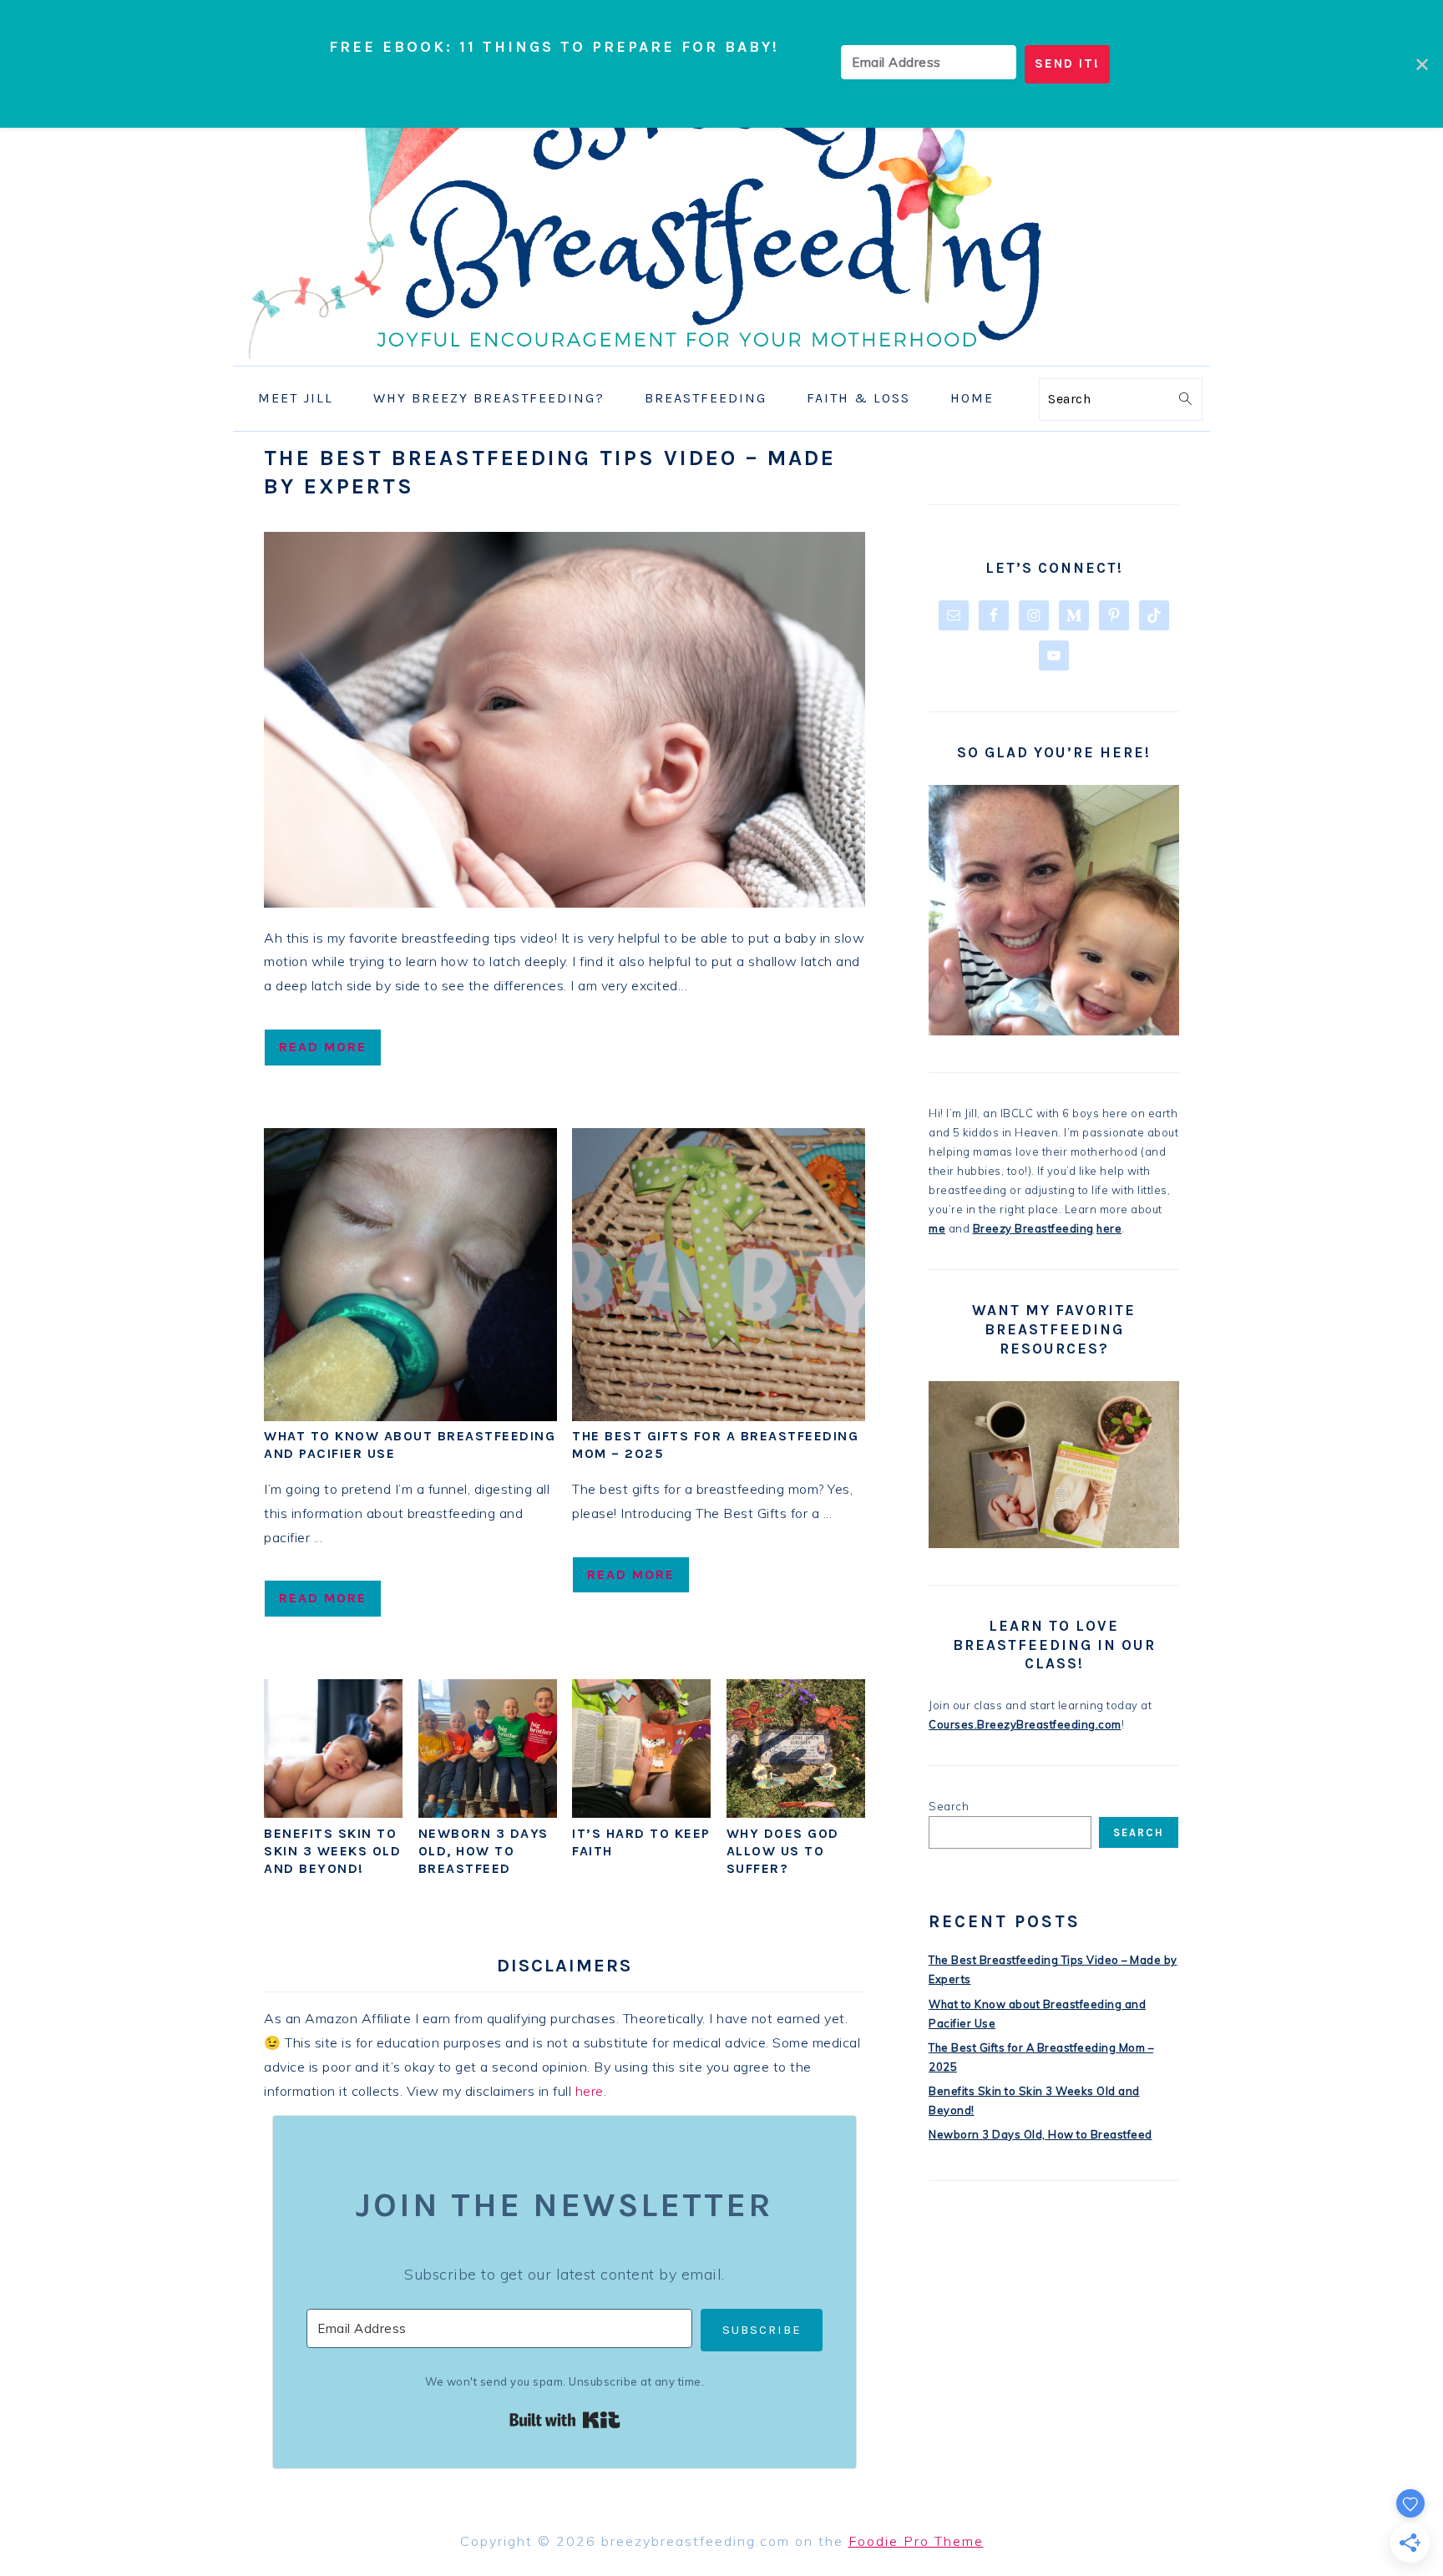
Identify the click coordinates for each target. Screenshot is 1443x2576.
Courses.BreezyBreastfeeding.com (1025, 1724)
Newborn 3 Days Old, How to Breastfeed (484, 1851)
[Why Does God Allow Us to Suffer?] (796, 1813)
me (937, 1228)
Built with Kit (565, 2420)
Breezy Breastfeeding (1033, 1228)
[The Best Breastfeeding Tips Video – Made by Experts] (565, 720)
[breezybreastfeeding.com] (721, 354)
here (590, 2091)
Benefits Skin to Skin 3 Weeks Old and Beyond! (332, 1851)
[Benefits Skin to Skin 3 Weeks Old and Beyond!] (333, 1813)
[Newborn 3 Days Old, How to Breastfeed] (488, 1813)
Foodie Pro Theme (916, 2541)
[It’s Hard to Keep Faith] (641, 1813)
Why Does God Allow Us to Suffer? (783, 1851)
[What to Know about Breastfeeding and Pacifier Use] (410, 1416)
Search (949, 1806)
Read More (323, 1047)
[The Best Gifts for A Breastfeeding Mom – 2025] (719, 1416)
